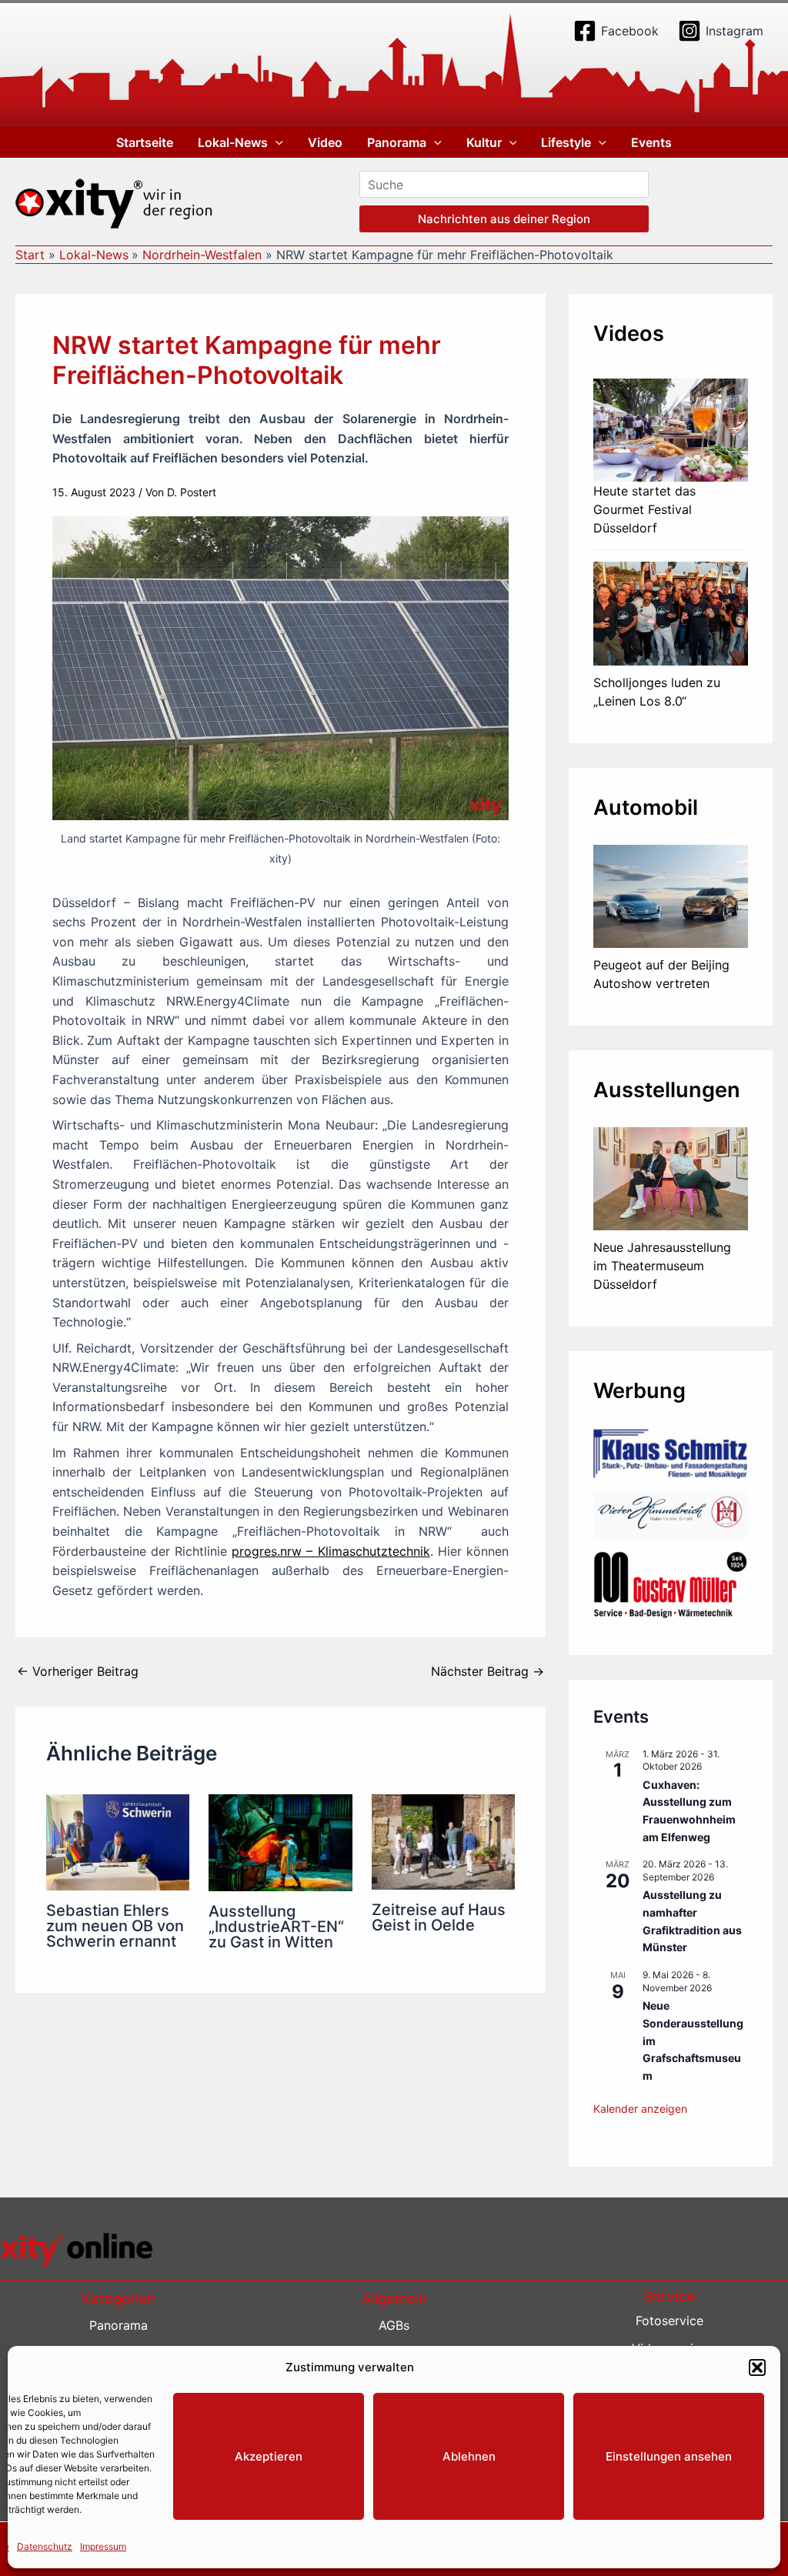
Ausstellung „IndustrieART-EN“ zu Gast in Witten (276, 1927)
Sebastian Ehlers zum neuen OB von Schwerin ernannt (115, 1926)
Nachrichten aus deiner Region (504, 219)
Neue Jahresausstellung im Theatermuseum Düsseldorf (662, 1266)
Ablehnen (469, 2456)
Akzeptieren (269, 2456)
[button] (757, 2367)
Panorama (397, 142)
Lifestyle (566, 142)
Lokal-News (233, 142)
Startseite (145, 142)
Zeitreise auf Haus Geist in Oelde (439, 1917)
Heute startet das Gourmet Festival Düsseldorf (644, 509)
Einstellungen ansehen (669, 2456)
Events (651, 142)
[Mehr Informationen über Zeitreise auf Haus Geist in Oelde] (443, 1840)
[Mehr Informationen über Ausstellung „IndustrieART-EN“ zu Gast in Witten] (280, 1841)
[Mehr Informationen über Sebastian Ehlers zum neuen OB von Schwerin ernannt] (118, 1841)
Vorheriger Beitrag (78, 1671)
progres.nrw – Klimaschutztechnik (331, 1551)
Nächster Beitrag (487, 1671)
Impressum (103, 2546)
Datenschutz (45, 2546)
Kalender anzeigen (640, 2109)
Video (325, 142)
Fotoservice (669, 2321)
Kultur (484, 142)
